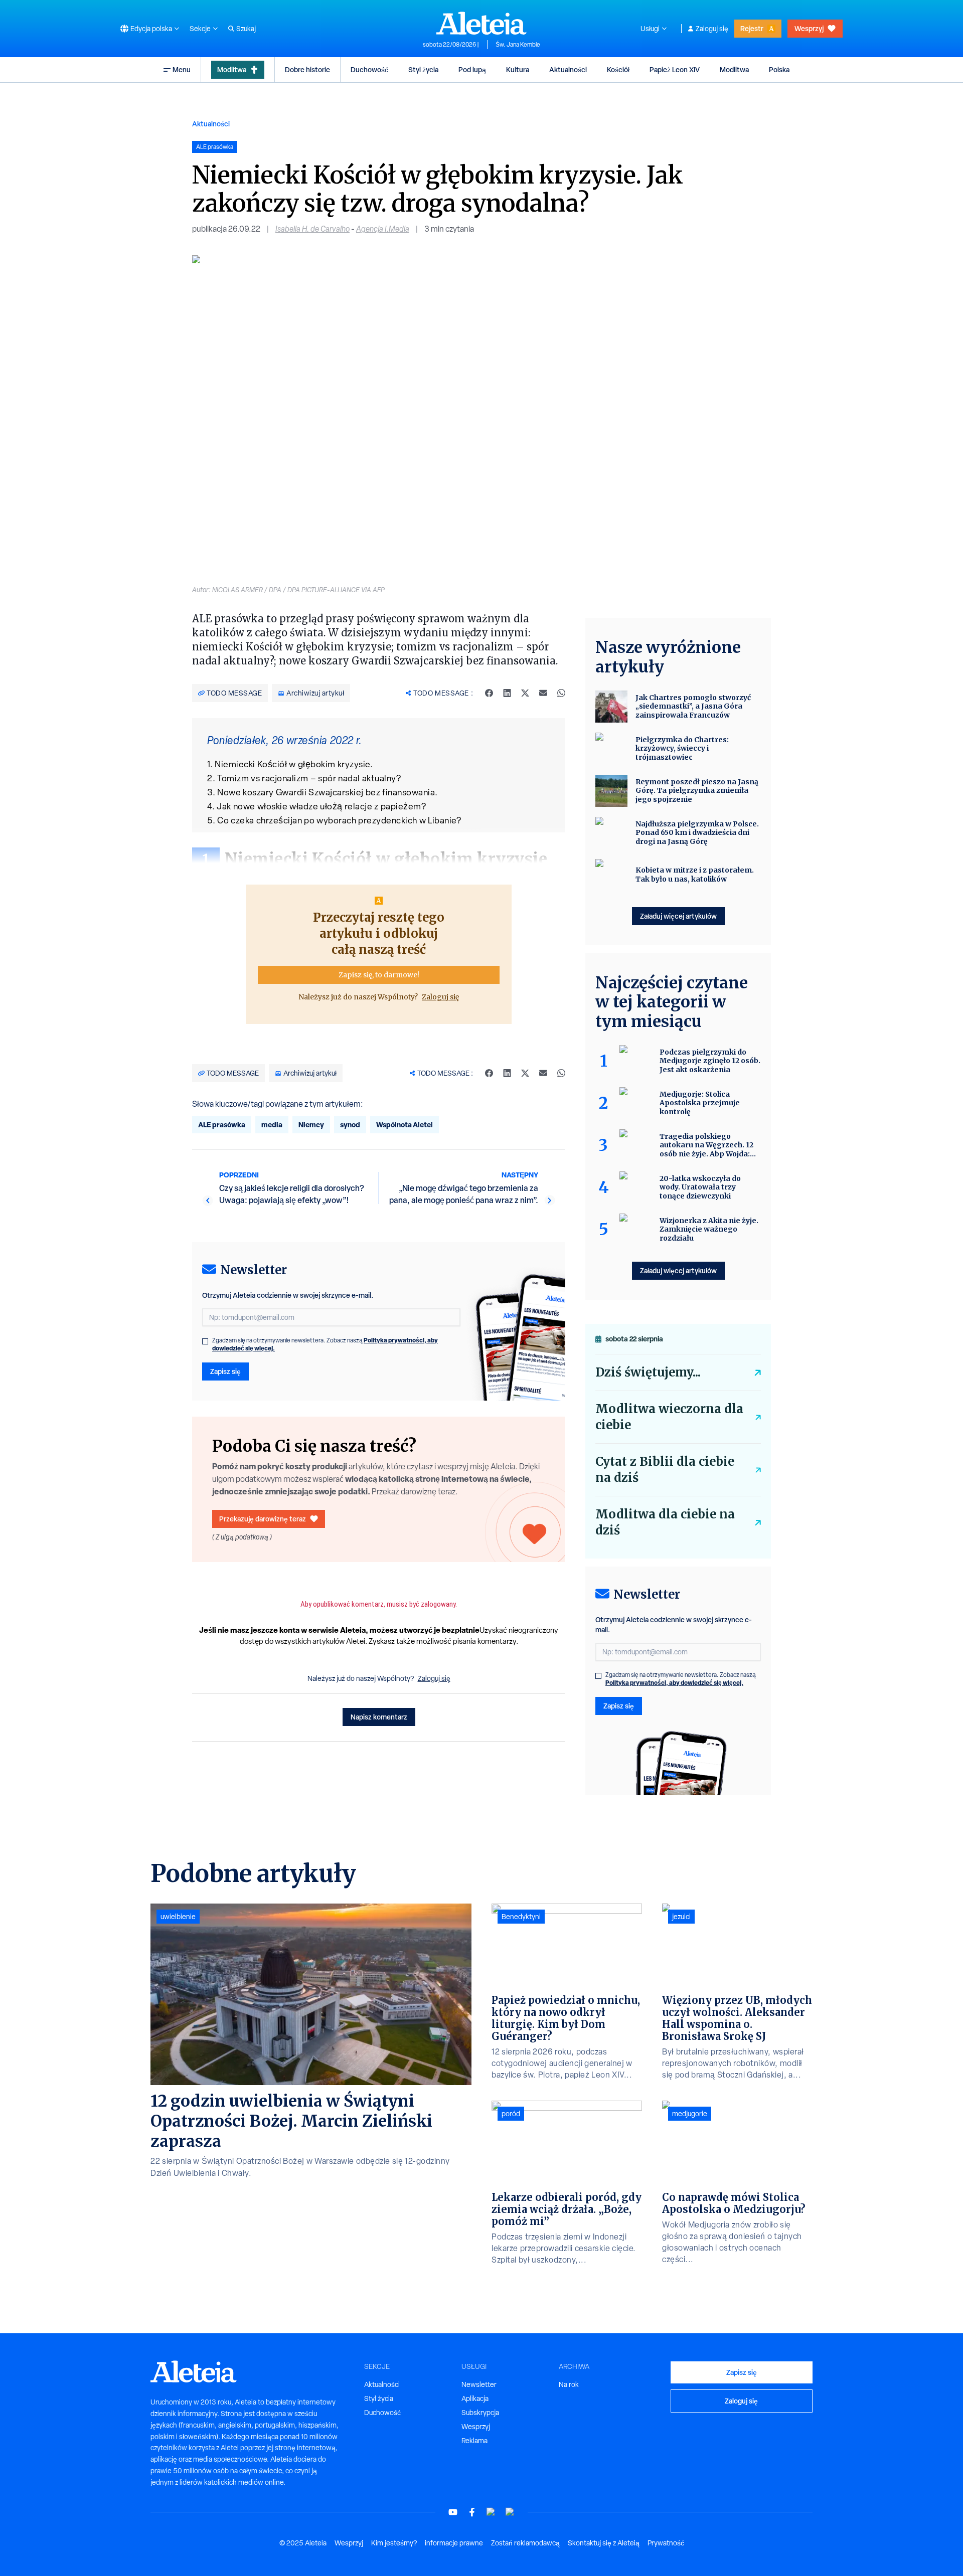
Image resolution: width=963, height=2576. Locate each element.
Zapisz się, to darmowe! (379, 975)
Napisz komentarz (379, 1717)
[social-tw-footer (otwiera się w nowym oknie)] (491, 2512)
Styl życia (423, 69)
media (272, 1125)
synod (350, 1125)
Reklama (474, 2441)
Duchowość (369, 69)
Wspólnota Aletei (405, 1125)
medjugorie (690, 2114)
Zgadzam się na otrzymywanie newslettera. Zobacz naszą (325, 1344)
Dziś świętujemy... (648, 1372)
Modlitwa (232, 69)
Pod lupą (472, 69)
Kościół (618, 69)
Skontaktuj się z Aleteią (604, 2543)
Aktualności (568, 69)
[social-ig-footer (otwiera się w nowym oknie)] (510, 2512)
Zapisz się (225, 1371)
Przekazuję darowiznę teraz (263, 1519)
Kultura (518, 69)
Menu (182, 69)
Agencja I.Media (383, 229)
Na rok (569, 2384)
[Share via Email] (543, 693)
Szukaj (246, 29)
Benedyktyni (521, 1917)
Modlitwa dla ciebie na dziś (665, 1522)
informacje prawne (454, 2543)
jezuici (681, 1917)
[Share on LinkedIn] (507, 693)
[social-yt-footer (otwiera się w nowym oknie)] (453, 2512)
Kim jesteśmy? (394, 2543)
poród (511, 2114)
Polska (779, 69)
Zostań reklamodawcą (525, 2543)
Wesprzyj (809, 28)
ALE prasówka (222, 1125)
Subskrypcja (480, 2413)
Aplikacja (475, 2398)
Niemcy (311, 1125)
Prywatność (666, 2543)
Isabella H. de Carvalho (312, 229)
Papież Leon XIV (675, 69)
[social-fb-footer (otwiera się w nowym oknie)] (472, 2512)
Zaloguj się (712, 29)
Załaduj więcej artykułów (678, 916)
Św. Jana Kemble (518, 45)
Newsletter (479, 2384)
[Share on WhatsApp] (561, 693)
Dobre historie (307, 69)
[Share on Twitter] (525, 693)
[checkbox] (205, 1341)
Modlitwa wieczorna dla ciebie (669, 1417)
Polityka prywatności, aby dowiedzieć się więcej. (674, 1683)
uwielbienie (178, 1917)
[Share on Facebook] (489, 693)
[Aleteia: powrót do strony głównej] (481, 23)
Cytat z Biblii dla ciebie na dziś (665, 1470)
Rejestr (752, 28)
